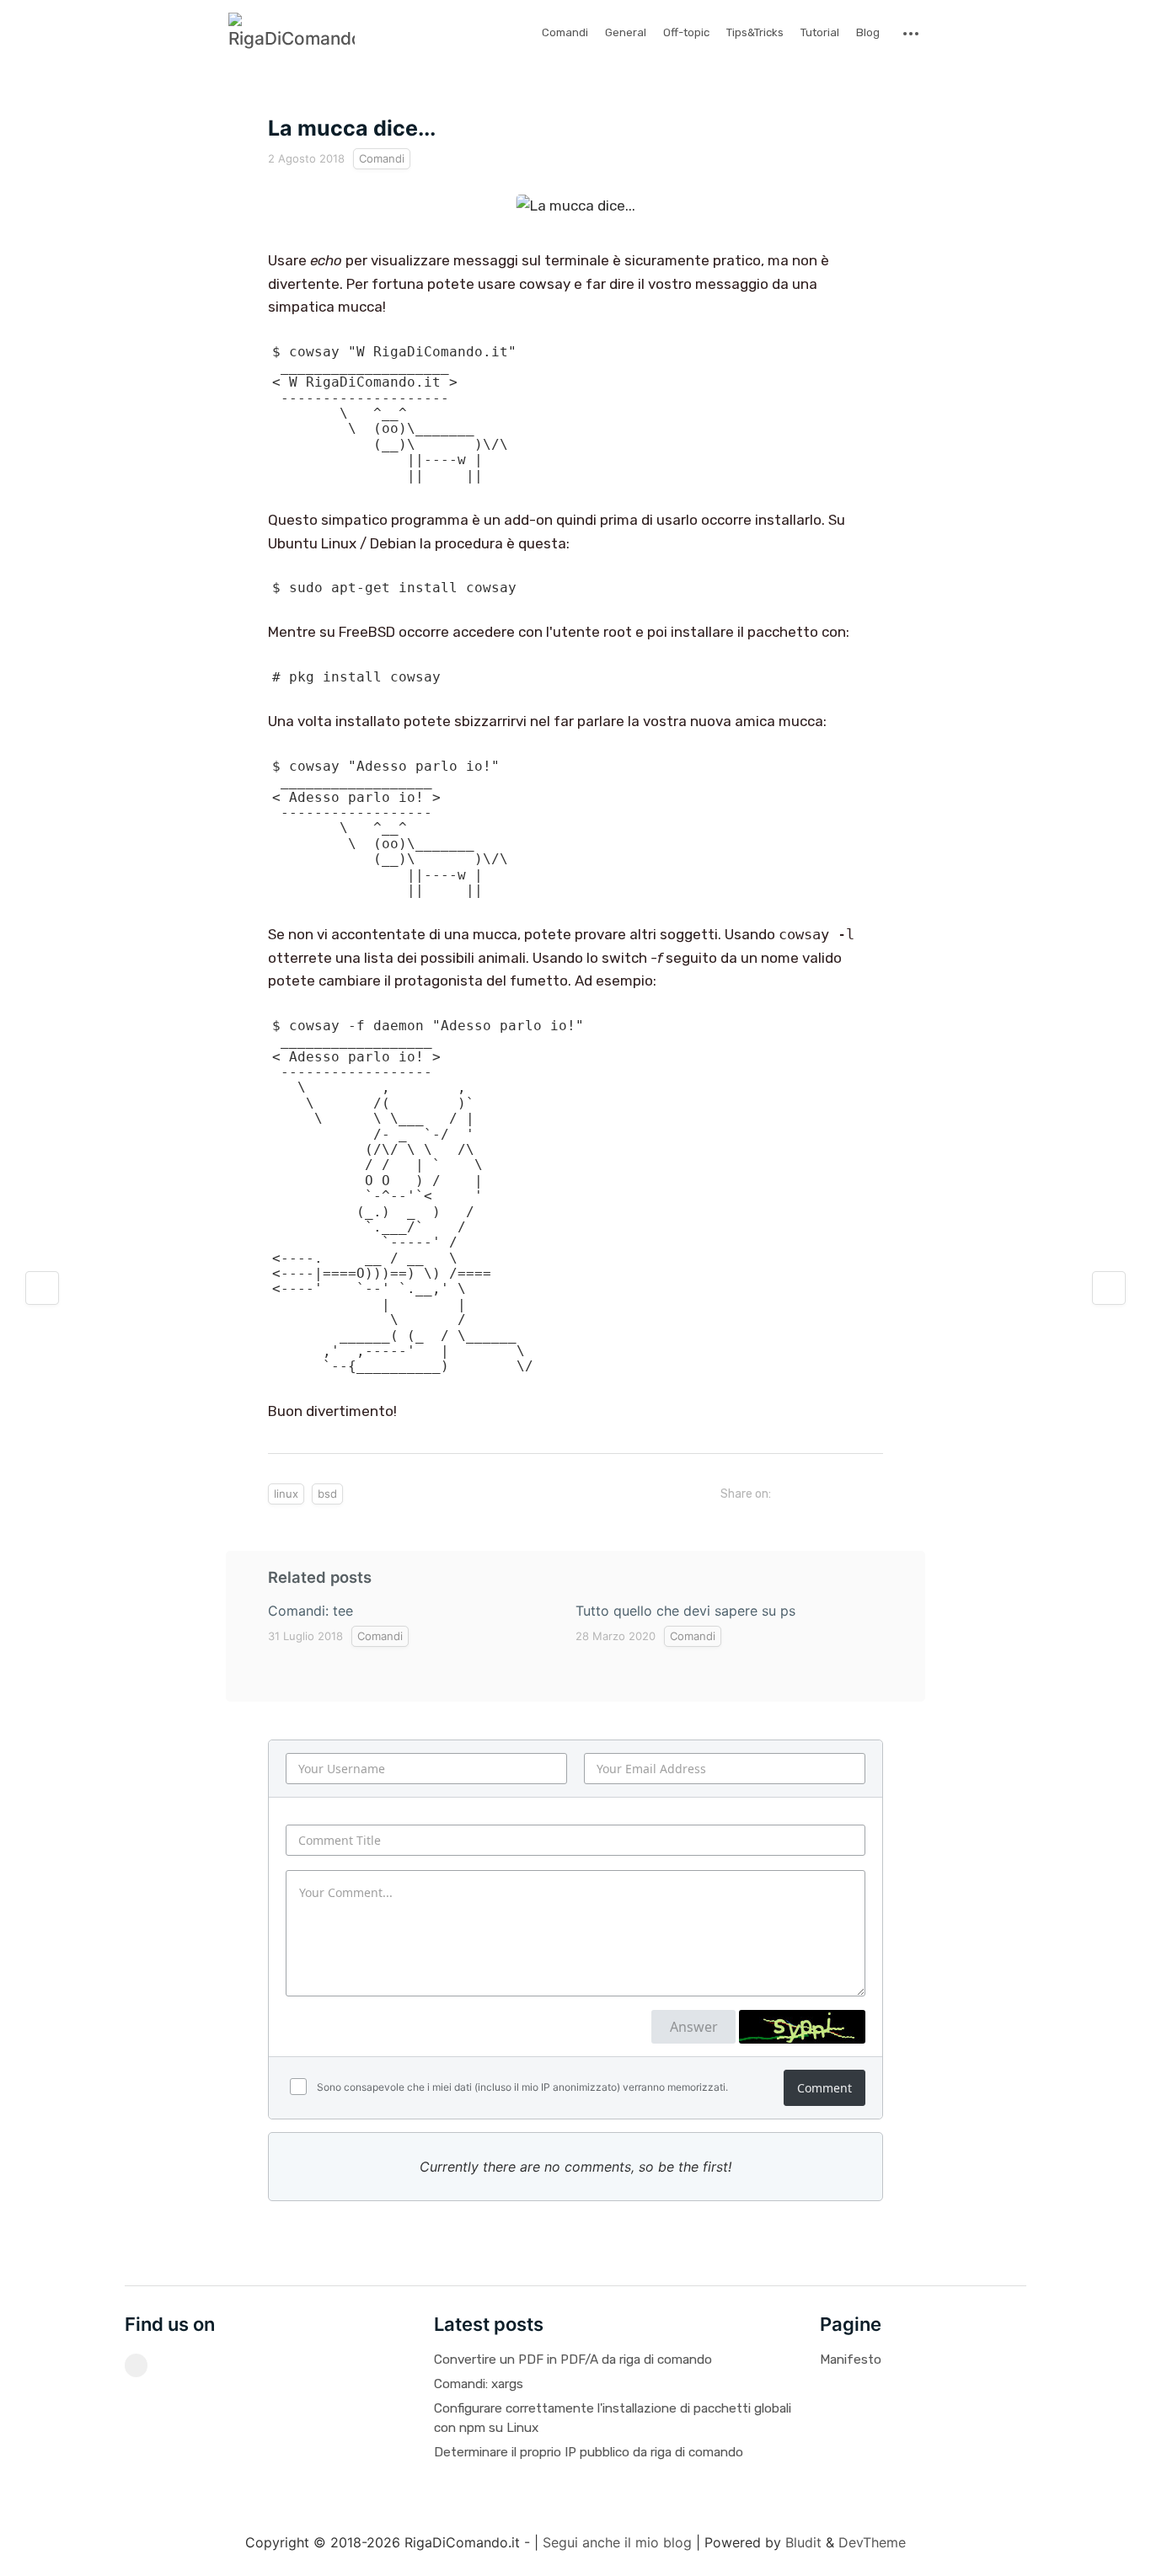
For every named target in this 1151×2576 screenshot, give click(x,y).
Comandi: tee (311, 1611)
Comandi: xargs (479, 2384)
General (626, 32)
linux (286, 1494)
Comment (824, 2088)
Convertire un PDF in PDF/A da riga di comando (573, 2360)
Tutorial (820, 32)
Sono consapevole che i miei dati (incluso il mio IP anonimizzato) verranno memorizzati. (521, 2087)
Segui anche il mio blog (617, 2542)
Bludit (803, 2542)
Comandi (565, 32)
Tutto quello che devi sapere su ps (685, 1611)
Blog (868, 32)
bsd (327, 1494)
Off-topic (686, 32)
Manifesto (851, 2360)
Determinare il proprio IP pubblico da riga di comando (589, 2452)
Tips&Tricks (755, 32)
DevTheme (872, 2542)
